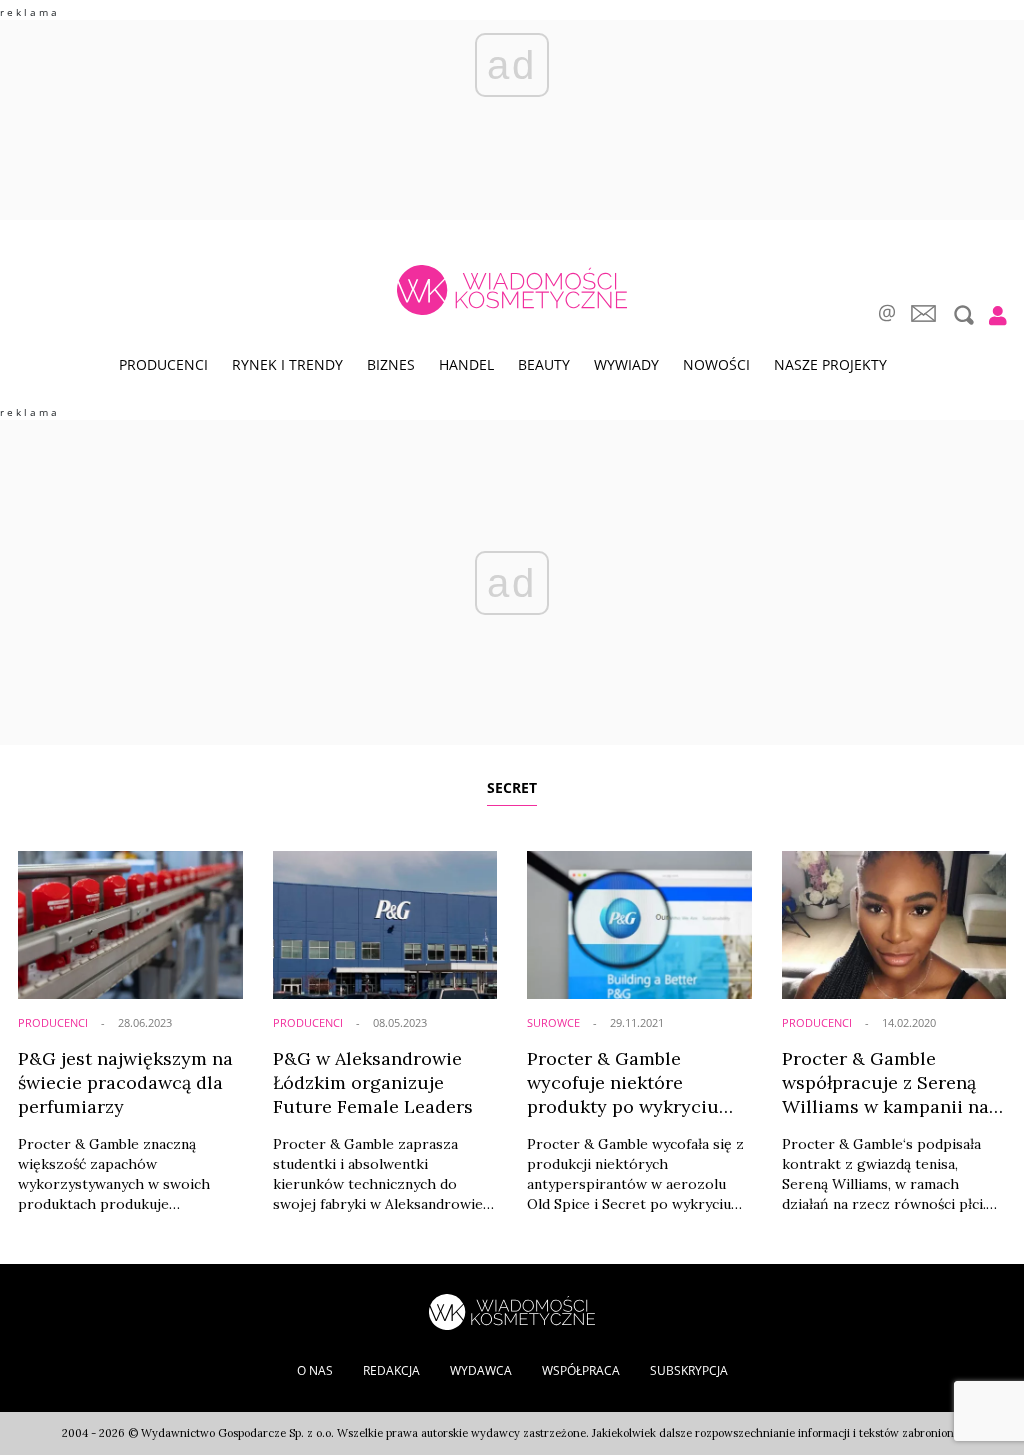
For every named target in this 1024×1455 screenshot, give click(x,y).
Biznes (391, 364)
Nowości (716, 364)
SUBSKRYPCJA (689, 1370)
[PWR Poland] (512, 1310)
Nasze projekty (830, 364)
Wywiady (626, 364)
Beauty (544, 364)
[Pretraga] (961, 315)
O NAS (315, 1370)
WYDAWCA (481, 1370)
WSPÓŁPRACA (581, 1370)
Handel (466, 364)
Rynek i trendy (287, 364)
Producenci (163, 364)
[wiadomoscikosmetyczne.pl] (511, 290)
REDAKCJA (391, 1370)
